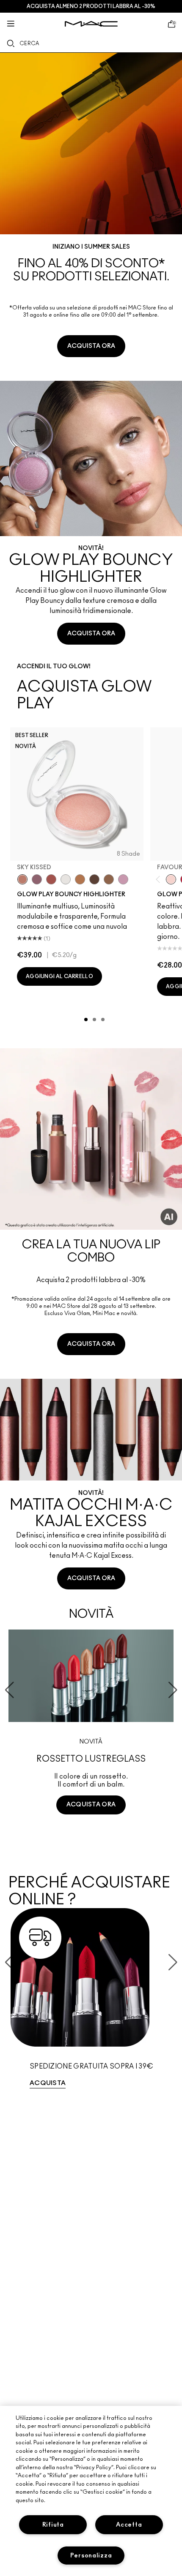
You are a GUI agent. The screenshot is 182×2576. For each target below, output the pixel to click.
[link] (91, 210)
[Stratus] (123, 879)
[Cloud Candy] (51, 879)
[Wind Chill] (66, 879)
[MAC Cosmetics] (91, 24)
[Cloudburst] (80, 879)
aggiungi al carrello (59, 976)
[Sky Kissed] (22, 879)
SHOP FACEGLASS (91, 1836)
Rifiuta (53, 2525)
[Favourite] (171, 879)
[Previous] (160, 879)
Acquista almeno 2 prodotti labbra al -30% (91, 6)
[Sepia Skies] (109, 879)
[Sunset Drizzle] (37, 879)
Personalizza (91, 2556)
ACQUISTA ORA (91, 346)
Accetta (129, 2525)
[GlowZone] (94, 879)
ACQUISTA (48, 2083)
